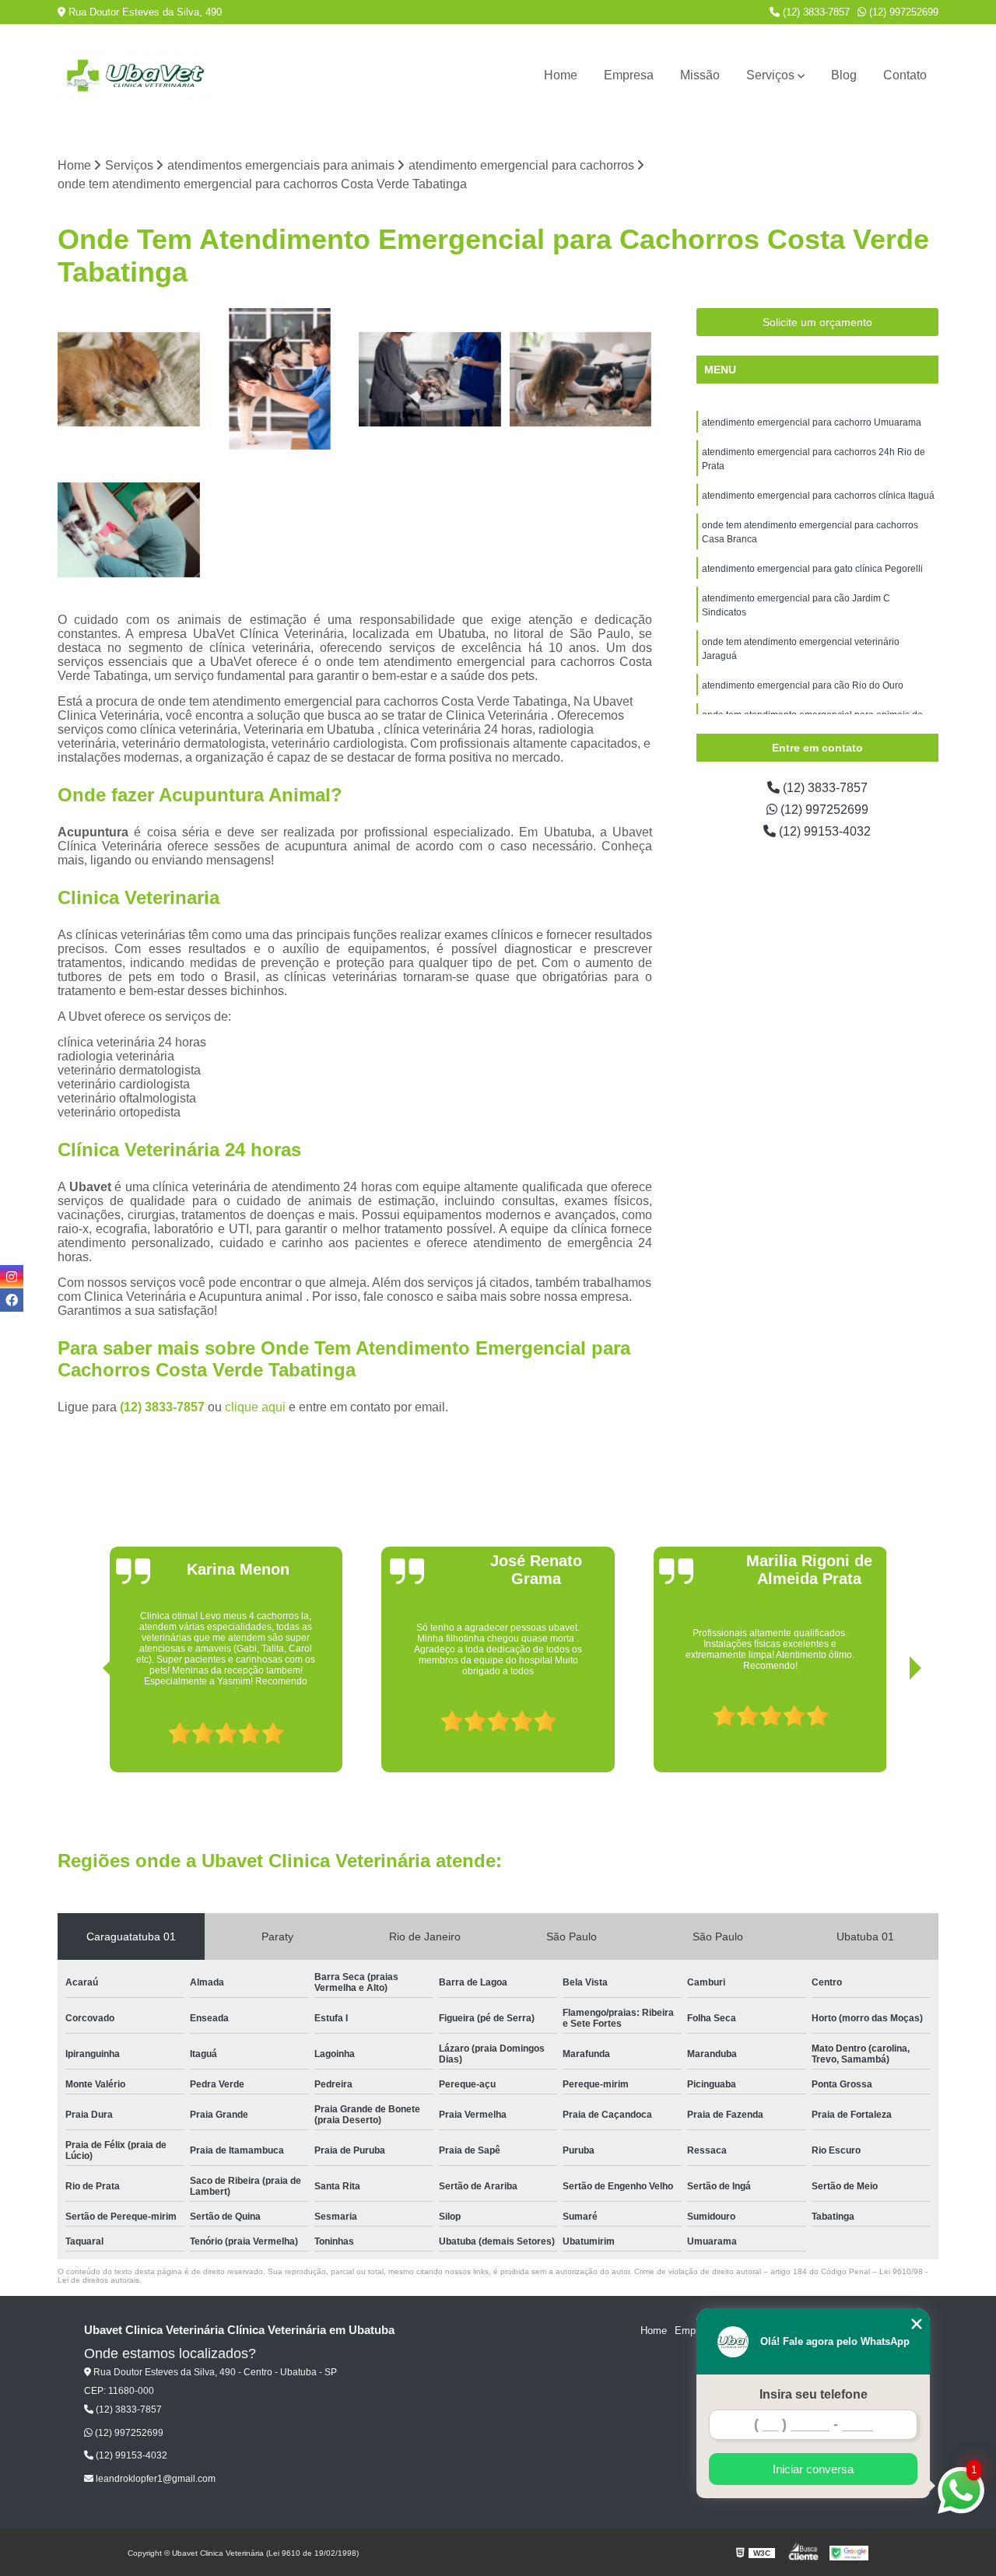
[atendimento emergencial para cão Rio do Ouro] (430, 380)
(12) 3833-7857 (815, 12)
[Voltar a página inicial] (135, 75)
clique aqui (255, 1407)
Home (561, 75)
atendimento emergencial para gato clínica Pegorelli (812, 569)
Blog (844, 75)
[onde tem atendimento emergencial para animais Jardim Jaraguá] (129, 380)
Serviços (770, 75)
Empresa (629, 75)
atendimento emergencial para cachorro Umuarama (812, 422)
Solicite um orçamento (817, 322)
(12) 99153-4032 (823, 831)
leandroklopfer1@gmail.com (154, 2479)
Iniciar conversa (813, 2469)
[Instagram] (12, 1277)
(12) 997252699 (902, 12)
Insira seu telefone (814, 2394)
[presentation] (87, 1728)
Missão (700, 75)
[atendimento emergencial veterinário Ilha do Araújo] (129, 530)
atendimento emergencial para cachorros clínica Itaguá (818, 496)
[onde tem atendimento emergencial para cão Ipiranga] (581, 380)
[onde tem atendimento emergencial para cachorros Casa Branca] (280, 380)
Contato (905, 75)
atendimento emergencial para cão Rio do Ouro (803, 685)
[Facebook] (12, 1300)
